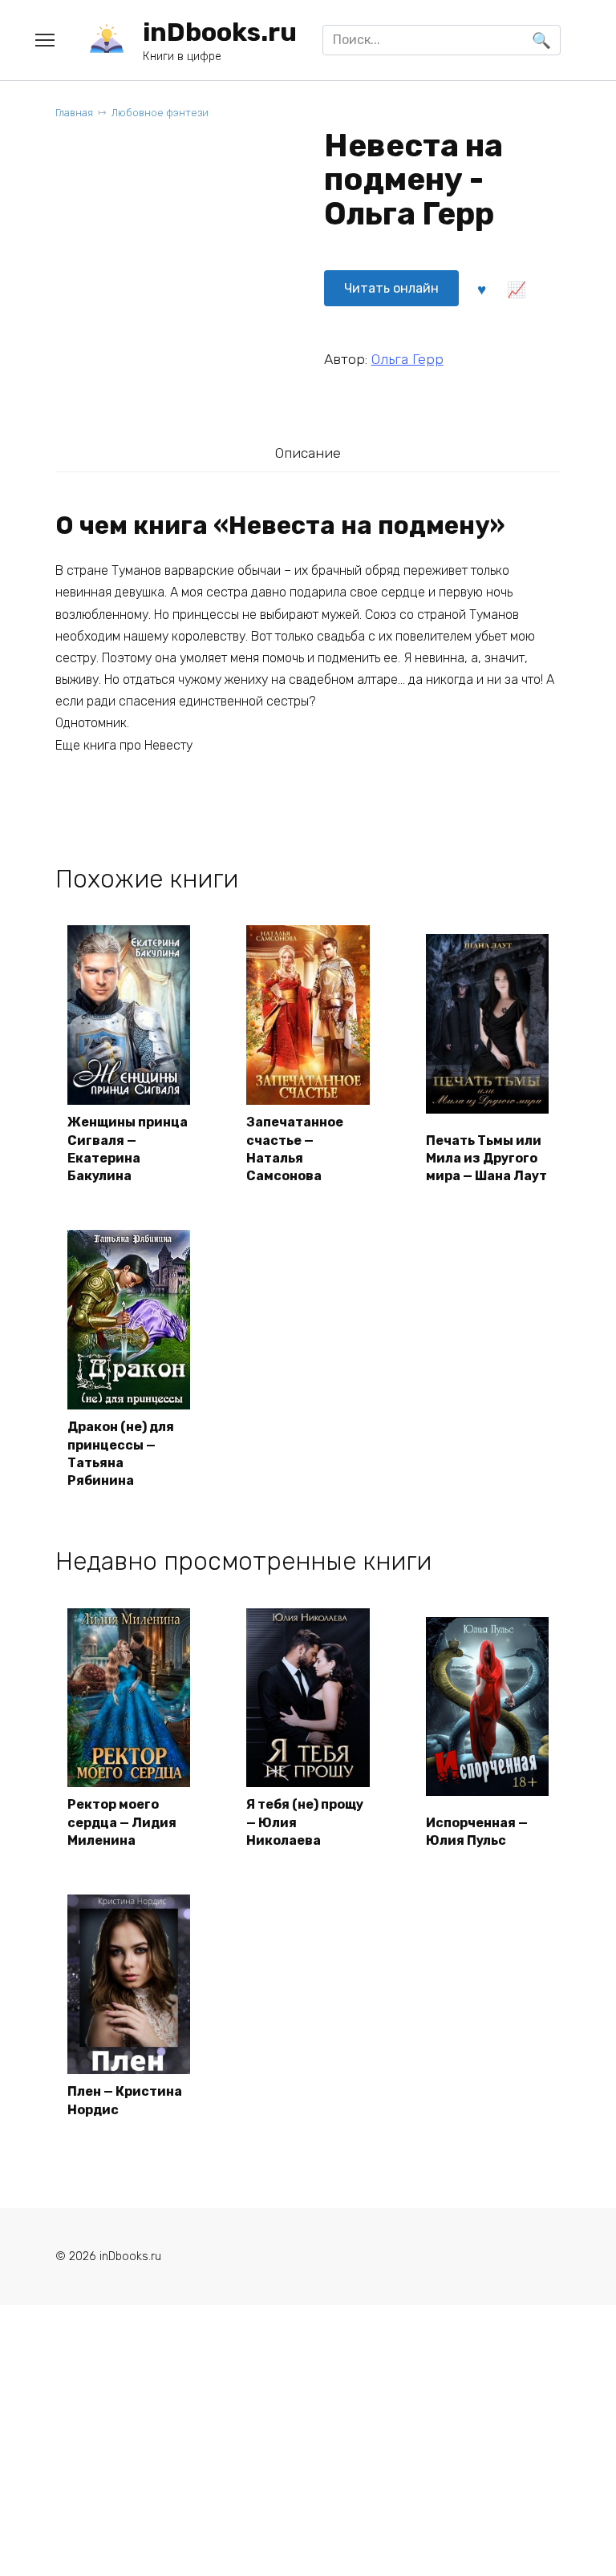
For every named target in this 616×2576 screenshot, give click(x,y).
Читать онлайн (391, 288)
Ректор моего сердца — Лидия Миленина (122, 1822)
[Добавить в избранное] (482, 289)
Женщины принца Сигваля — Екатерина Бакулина (128, 1149)
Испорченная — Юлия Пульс (477, 1832)
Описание (308, 453)
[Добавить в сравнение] (517, 289)
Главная (74, 113)
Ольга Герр (407, 359)
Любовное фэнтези (160, 113)
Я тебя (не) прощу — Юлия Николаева (305, 1822)
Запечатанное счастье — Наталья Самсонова (295, 1149)
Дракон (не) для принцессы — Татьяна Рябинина (121, 1454)
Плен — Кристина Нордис (125, 2100)
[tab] (308, 453)
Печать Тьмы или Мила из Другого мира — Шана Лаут (486, 1159)
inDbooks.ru (220, 32)
